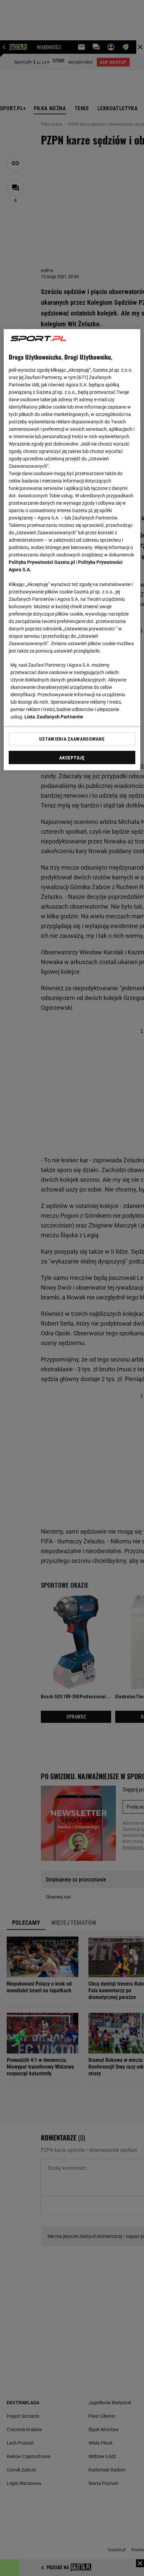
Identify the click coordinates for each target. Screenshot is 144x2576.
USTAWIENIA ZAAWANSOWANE (72, 739)
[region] (72, 550)
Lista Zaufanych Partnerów (54, 717)
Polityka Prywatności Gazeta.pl (42, 562)
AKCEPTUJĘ (72, 758)
